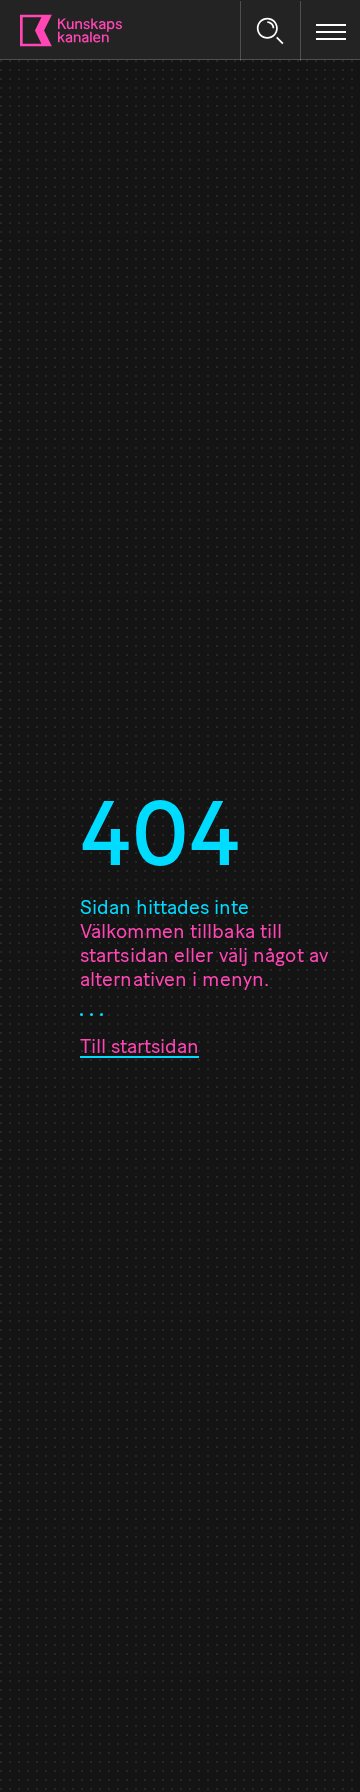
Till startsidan (139, 1048)
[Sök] (270, 31)
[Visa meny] (331, 31)
